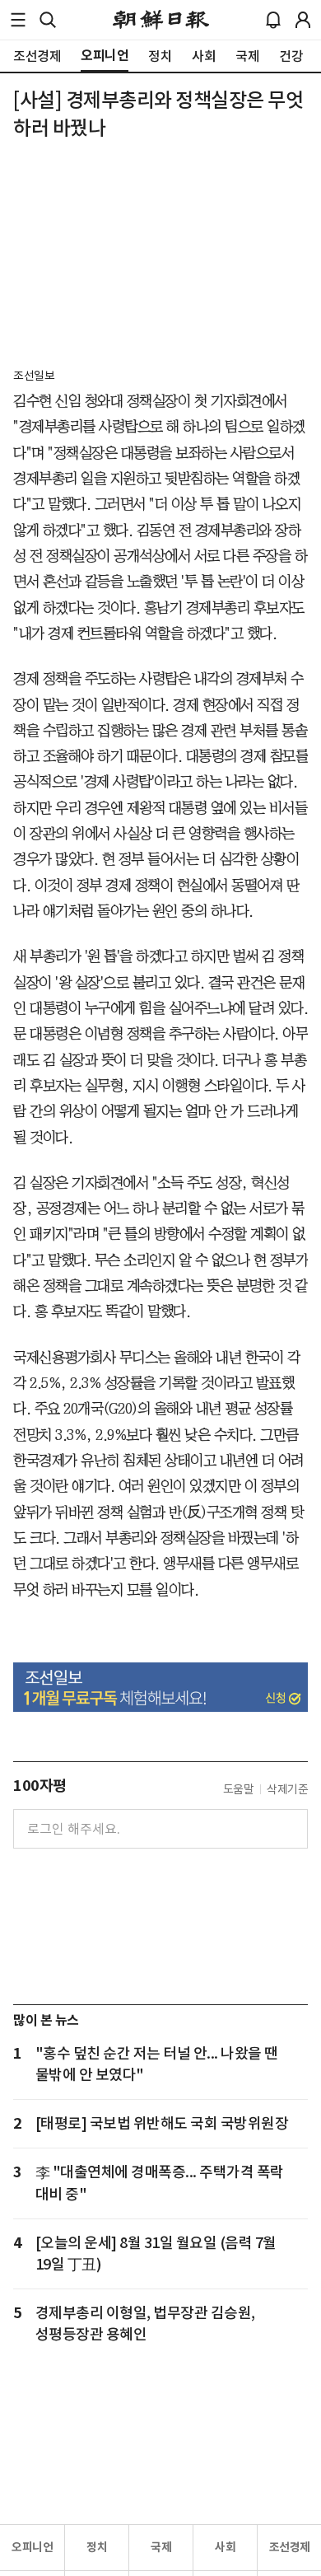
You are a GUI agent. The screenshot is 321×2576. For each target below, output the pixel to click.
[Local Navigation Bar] (18, 20)
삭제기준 (287, 1789)
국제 (161, 2547)
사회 (225, 2547)
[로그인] (303, 20)
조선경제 (290, 2547)
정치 (97, 2547)
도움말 (239, 1789)
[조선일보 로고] (161, 20)
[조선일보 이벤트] (160, 1687)
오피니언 (32, 2547)
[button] (18, 20)
